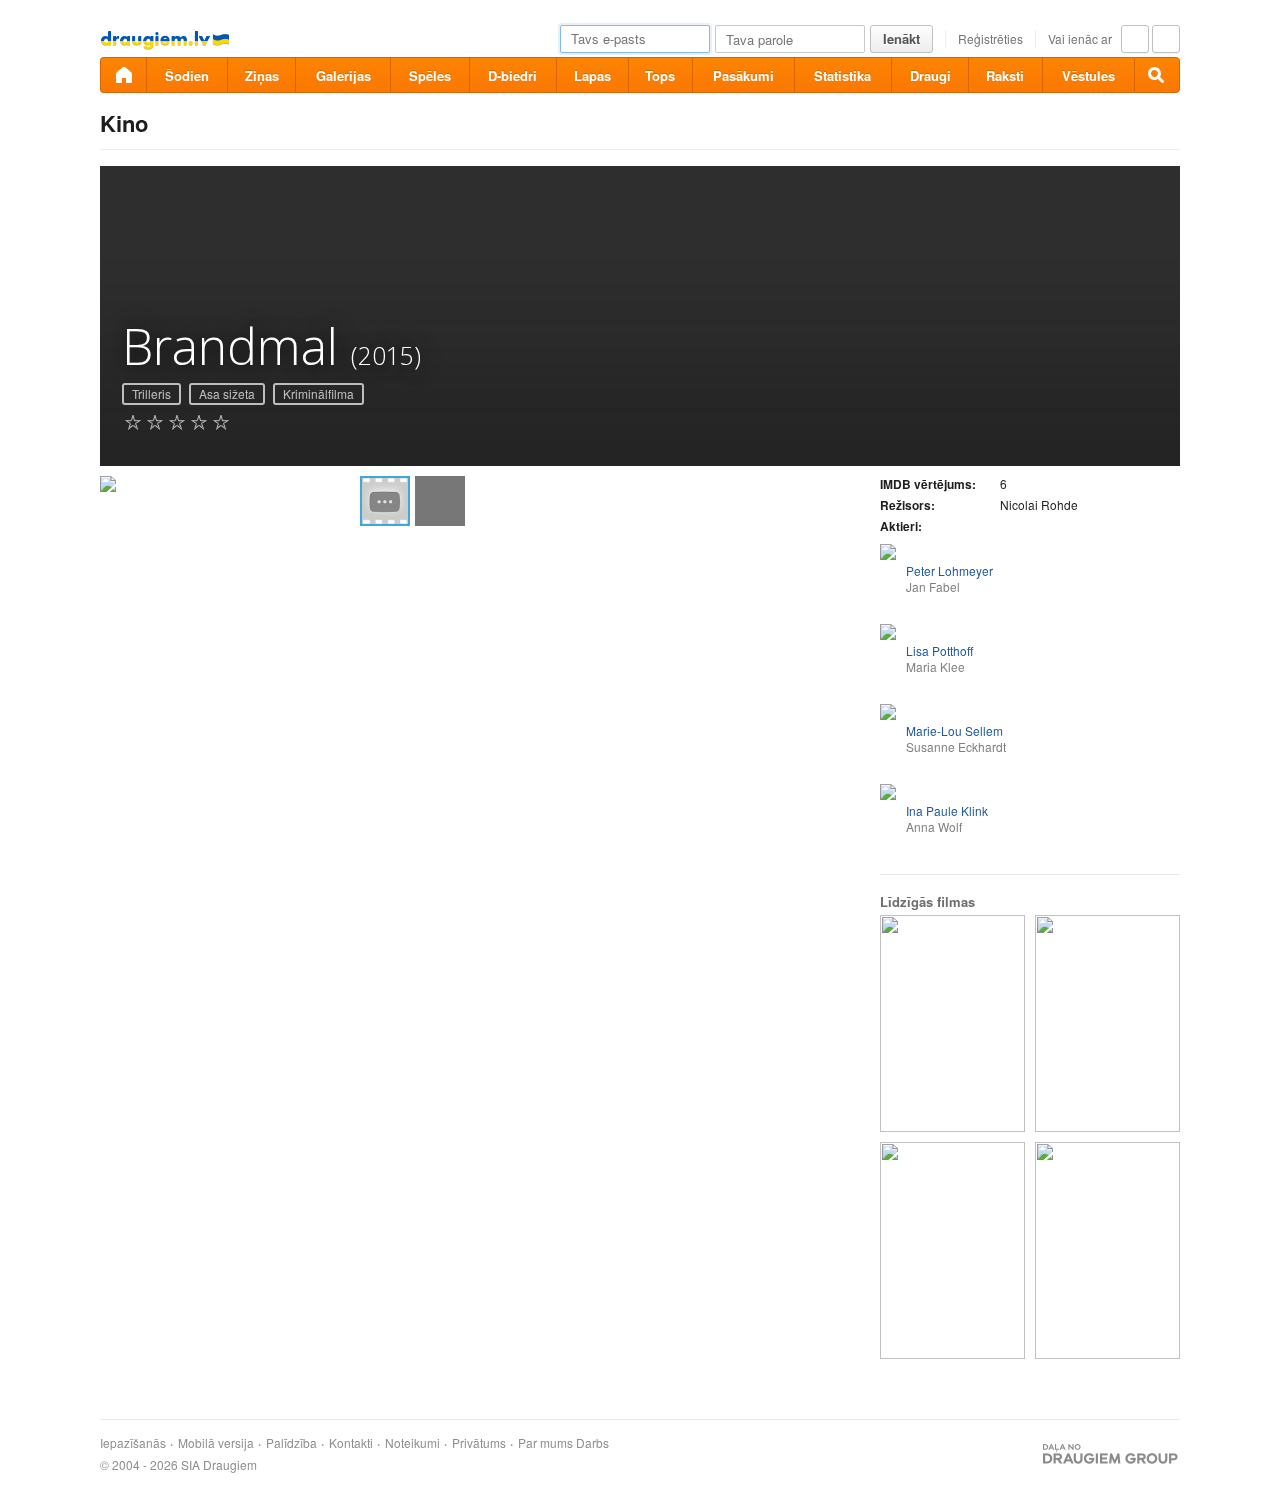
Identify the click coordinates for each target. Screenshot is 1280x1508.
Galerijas (343, 75)
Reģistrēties (990, 38)
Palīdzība (291, 1443)
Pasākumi (743, 75)
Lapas (592, 75)
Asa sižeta (227, 393)
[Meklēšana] (1157, 75)
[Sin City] (952, 1023)
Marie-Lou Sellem (954, 730)
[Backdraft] (952, 1250)
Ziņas (262, 75)
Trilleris (151, 393)
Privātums (479, 1443)
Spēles (430, 75)
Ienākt (901, 38)
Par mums (545, 1443)
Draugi (930, 75)
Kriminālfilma (318, 393)
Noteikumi (412, 1443)
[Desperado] (1107, 1250)
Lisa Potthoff (939, 650)
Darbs (592, 1443)
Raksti (1005, 75)
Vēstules (1088, 75)
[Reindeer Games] (1107, 1023)
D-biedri (512, 75)
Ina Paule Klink (947, 810)
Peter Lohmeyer (949, 570)
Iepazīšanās (133, 1443)
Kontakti (351, 1443)
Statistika (842, 75)
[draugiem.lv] (123, 75)
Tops (660, 75)
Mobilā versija (216, 1443)
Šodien (187, 75)
